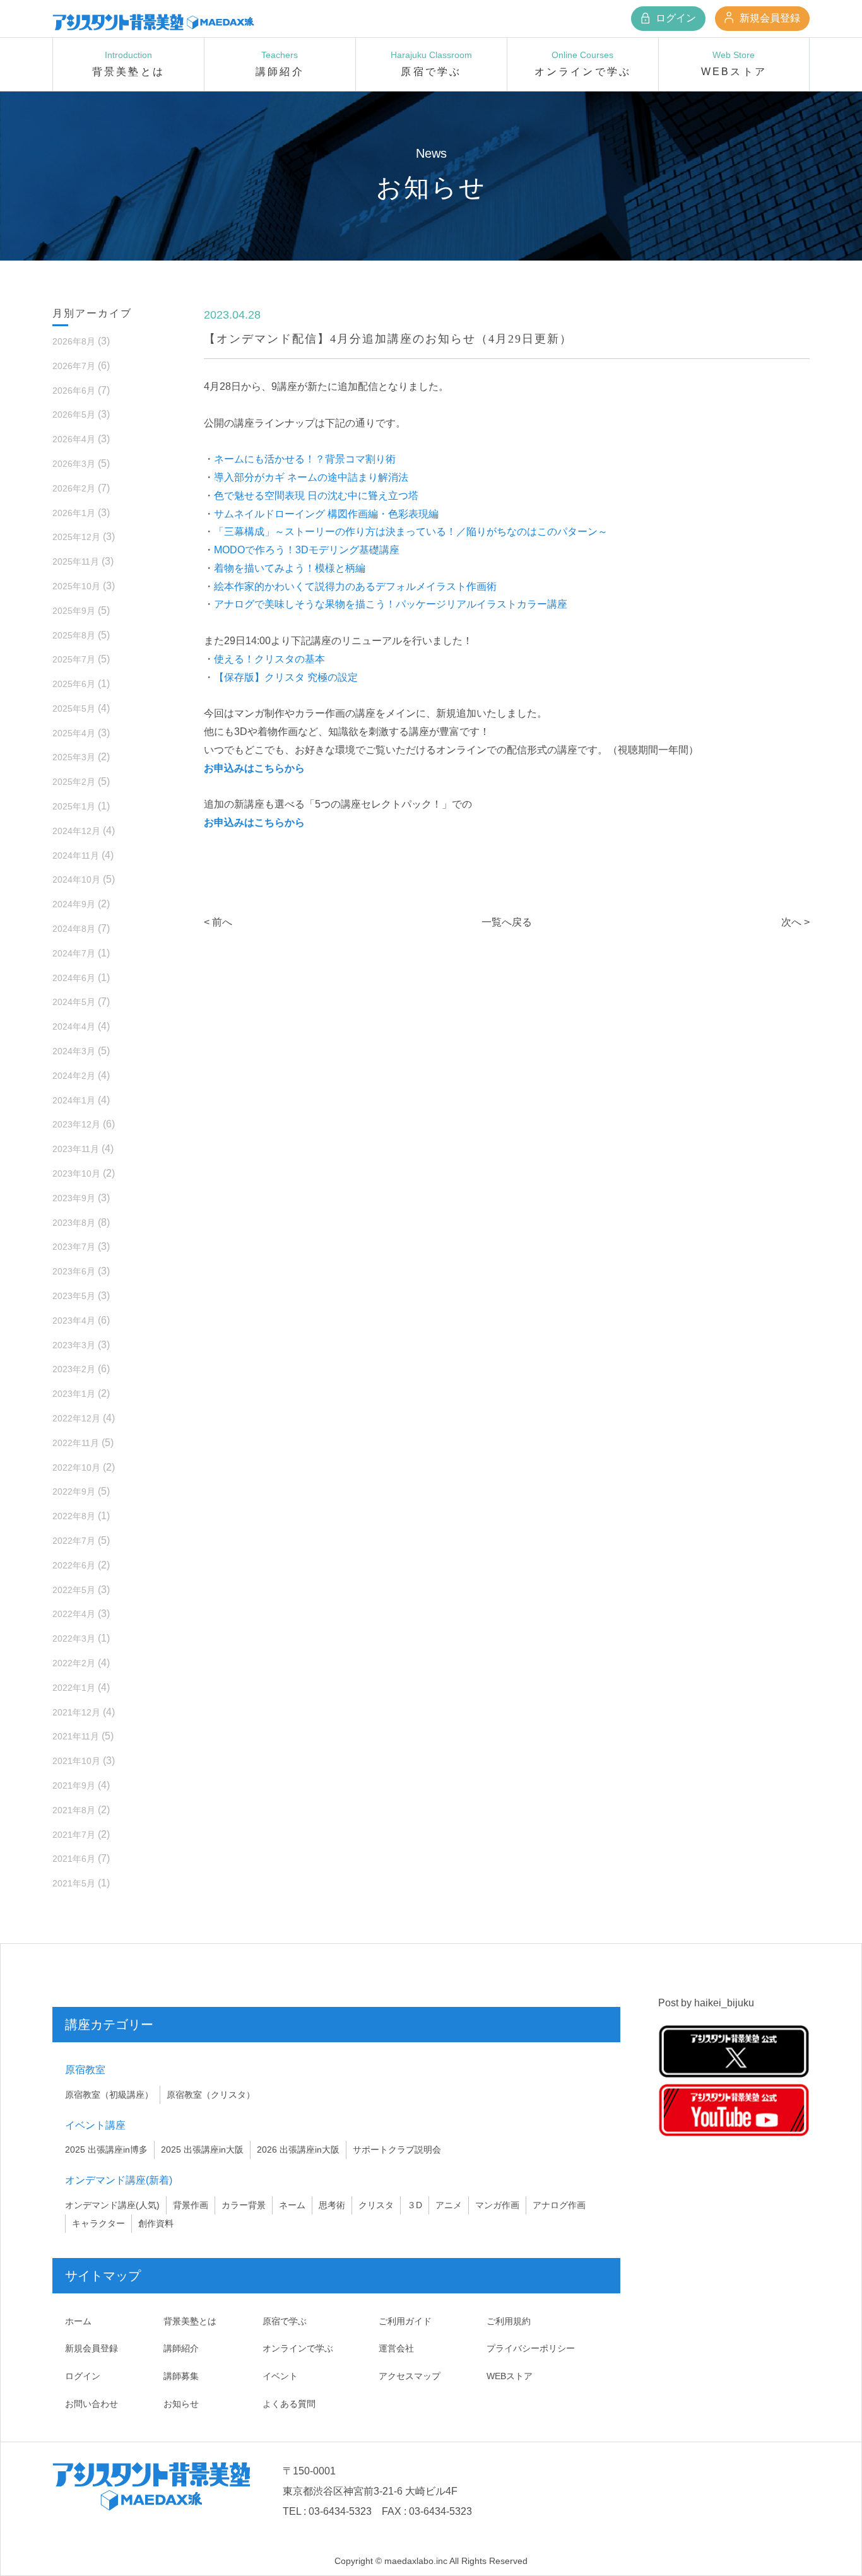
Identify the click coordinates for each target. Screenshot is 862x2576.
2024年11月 (76, 856)
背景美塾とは (190, 2321)
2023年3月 (74, 1345)
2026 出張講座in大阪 (298, 2150)
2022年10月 (76, 1467)
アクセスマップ (410, 2376)
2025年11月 (76, 562)
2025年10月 (76, 586)
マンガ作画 (497, 2205)
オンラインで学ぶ (298, 2348)
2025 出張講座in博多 (106, 2150)
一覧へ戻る (507, 922)
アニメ (449, 2205)
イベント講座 (95, 2125)
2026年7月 (74, 366)
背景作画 (191, 2205)
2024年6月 (74, 978)
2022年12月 (76, 1418)
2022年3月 (74, 1638)
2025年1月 (74, 806)
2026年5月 (74, 415)
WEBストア (510, 2376)
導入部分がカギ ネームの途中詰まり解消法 (311, 477)
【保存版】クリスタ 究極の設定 (286, 677)
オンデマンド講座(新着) (119, 2180)
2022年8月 (74, 1516)
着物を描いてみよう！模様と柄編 (290, 568)
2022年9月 (74, 1491)
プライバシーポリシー (531, 2348)
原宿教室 (85, 2070)
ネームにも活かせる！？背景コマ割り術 (305, 459)
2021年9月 (74, 1785)
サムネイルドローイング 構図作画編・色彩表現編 (326, 514)
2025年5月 (74, 709)
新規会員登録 (769, 18)
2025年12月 (76, 537)
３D (415, 2205)
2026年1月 (74, 513)
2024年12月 (76, 831)
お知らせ (181, 2404)
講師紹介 (181, 2348)
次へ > (795, 922)
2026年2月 (74, 488)
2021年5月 (74, 1883)
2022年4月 (74, 1614)
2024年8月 (74, 929)
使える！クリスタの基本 (269, 659)
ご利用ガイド (405, 2321)
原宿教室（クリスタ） (211, 2095)
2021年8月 (74, 1810)
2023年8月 (74, 1223)
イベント (280, 2376)
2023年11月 (76, 1149)
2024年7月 (74, 953)
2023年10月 (76, 1173)
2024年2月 (74, 1076)
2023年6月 (74, 1271)
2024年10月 (76, 879)
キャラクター (98, 2223)
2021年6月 (74, 1859)
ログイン (675, 18)
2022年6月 (74, 1565)
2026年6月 (74, 391)
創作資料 (156, 2223)
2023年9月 (74, 1198)
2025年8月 (74, 635)
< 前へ (218, 922)
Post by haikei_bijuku (706, 2003)
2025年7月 (74, 659)
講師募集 (181, 2376)
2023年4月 (74, 1320)
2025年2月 (74, 782)
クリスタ (376, 2205)
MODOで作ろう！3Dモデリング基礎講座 (307, 550)
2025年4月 (74, 733)
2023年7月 (74, 1247)
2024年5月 (74, 1002)
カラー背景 (244, 2205)
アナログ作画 (559, 2205)
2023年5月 (74, 1296)
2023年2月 (74, 1369)
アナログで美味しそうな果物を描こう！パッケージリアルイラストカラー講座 (391, 604)
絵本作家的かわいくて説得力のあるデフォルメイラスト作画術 (355, 586)
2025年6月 (74, 684)
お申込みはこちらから (254, 768)
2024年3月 (74, 1051)
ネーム (292, 2205)
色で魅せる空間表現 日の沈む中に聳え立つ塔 (316, 496)
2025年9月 (74, 611)
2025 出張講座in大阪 (202, 2150)
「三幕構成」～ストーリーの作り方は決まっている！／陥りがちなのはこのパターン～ (411, 532)
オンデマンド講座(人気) (112, 2205)
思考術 (332, 2205)
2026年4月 (74, 439)
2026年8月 (74, 341)
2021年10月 (76, 1761)
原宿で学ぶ (285, 2321)
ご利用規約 (509, 2321)
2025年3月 (74, 757)
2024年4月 (74, 1026)
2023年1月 (74, 1394)
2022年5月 (74, 1590)
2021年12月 (76, 1712)
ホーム (78, 2321)
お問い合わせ (92, 2404)
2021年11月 (76, 1736)
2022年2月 (74, 1663)
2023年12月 (76, 1124)
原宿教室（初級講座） (109, 2095)
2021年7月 (74, 1835)
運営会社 (396, 2348)
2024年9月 (74, 904)
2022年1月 (74, 1688)
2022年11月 (76, 1443)
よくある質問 (289, 2404)
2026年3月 (74, 464)
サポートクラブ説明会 (397, 2150)
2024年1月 (74, 1100)
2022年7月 (74, 1541)
